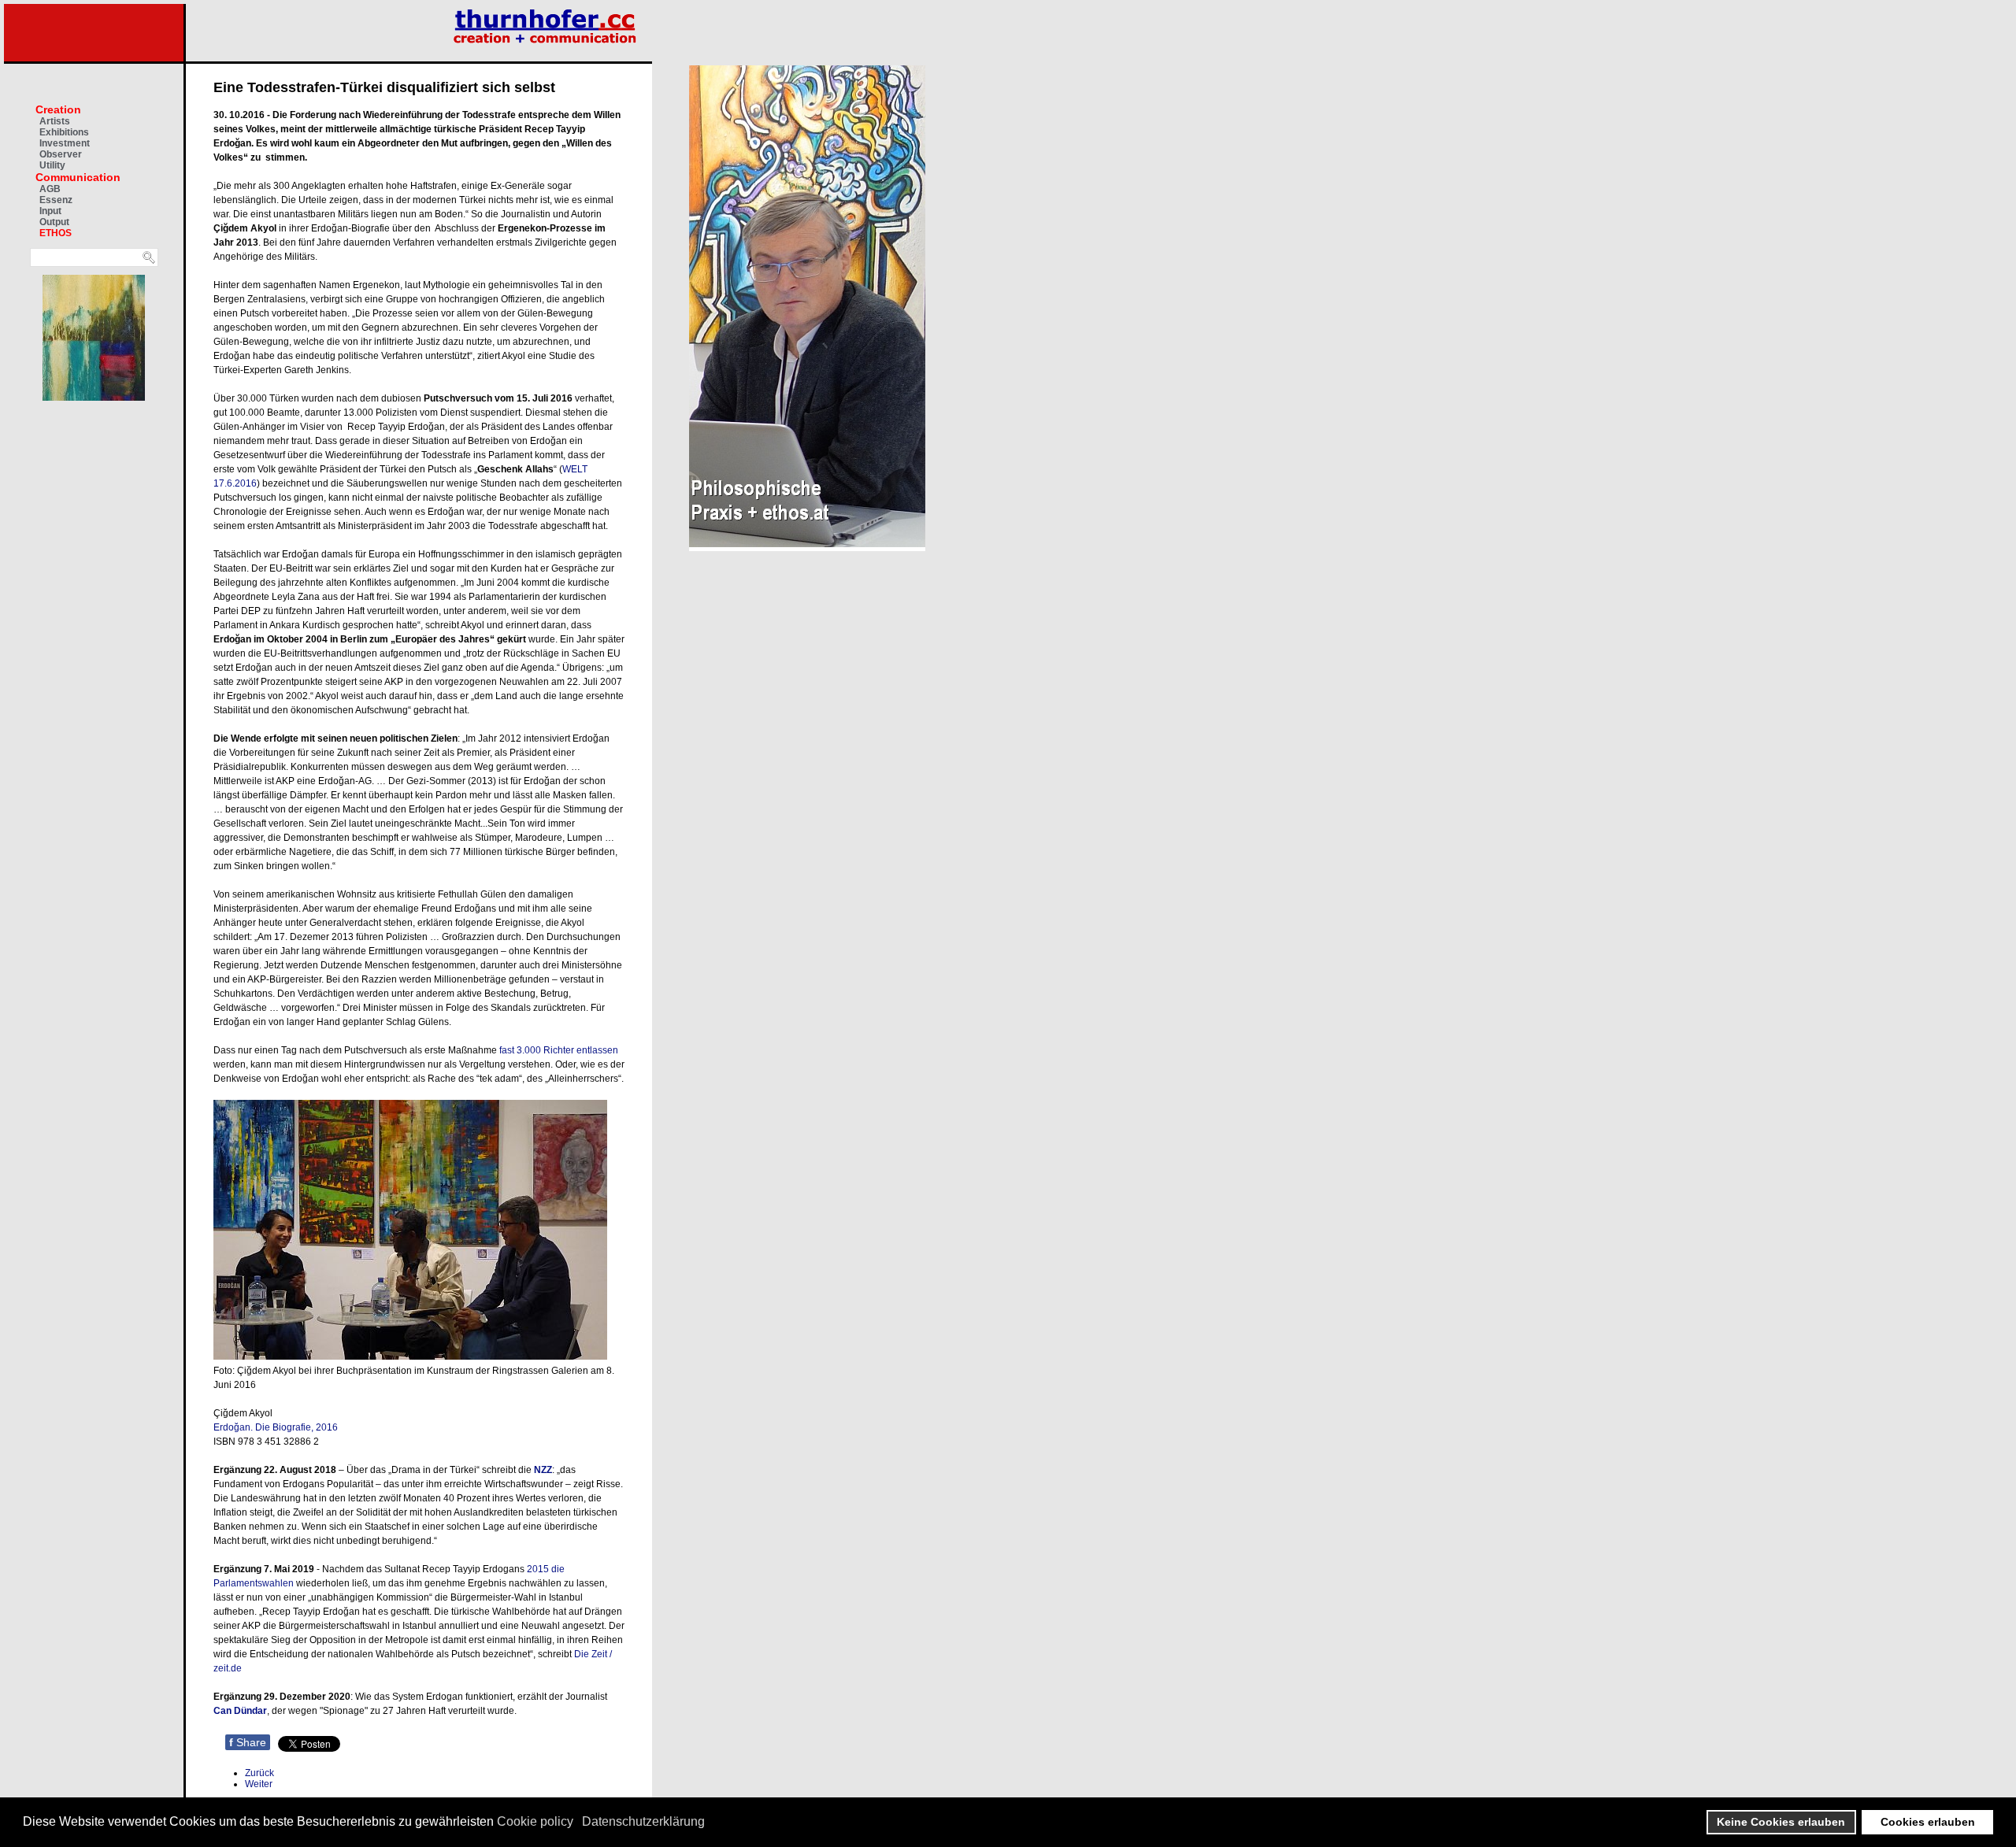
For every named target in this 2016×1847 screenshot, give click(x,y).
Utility (52, 165)
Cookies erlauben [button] (1928, 1822)
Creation (58, 109)
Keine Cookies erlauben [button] (1781, 1822)
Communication (78, 177)
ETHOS (56, 233)
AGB (50, 189)
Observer (61, 154)
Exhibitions (64, 132)
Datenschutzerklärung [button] (643, 1821)
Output (54, 222)
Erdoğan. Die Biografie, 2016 (276, 1427)
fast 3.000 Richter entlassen (558, 1050)
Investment (65, 143)
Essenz (56, 200)
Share (248, 1742)
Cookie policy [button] (535, 1821)
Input (50, 211)
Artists (55, 121)
